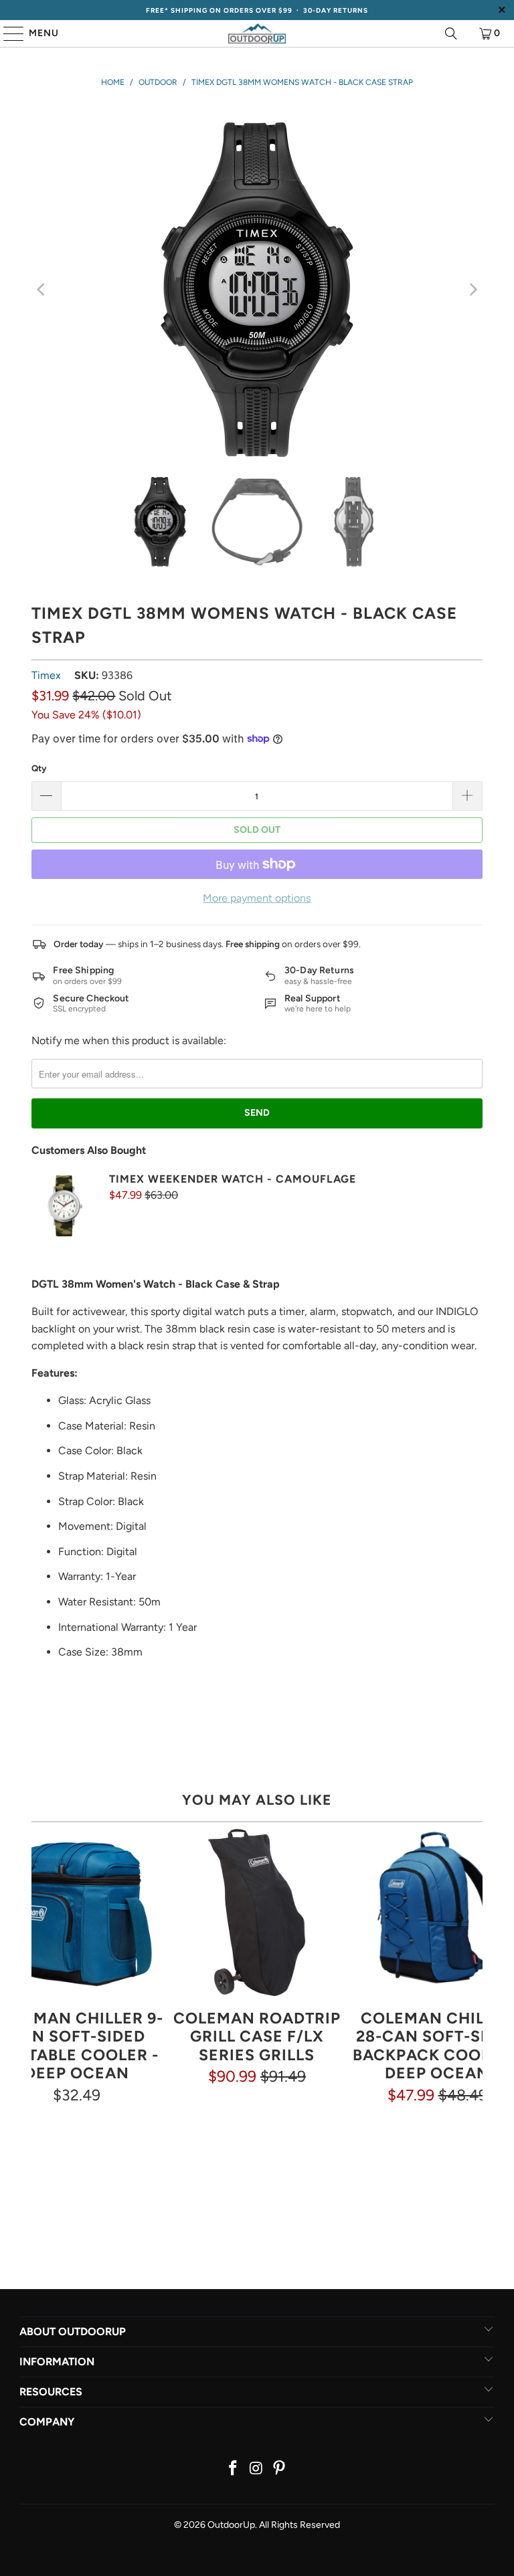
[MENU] (7, 33)
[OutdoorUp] (257, 33)
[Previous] (41, 290)
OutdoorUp (231, 2525)
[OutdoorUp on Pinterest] (280, 2469)
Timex (46, 675)
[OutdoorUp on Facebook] (233, 2469)
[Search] (451, 33)
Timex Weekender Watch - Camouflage (233, 1179)
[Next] (473, 290)
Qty (39, 768)
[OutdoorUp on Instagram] (256, 2469)
